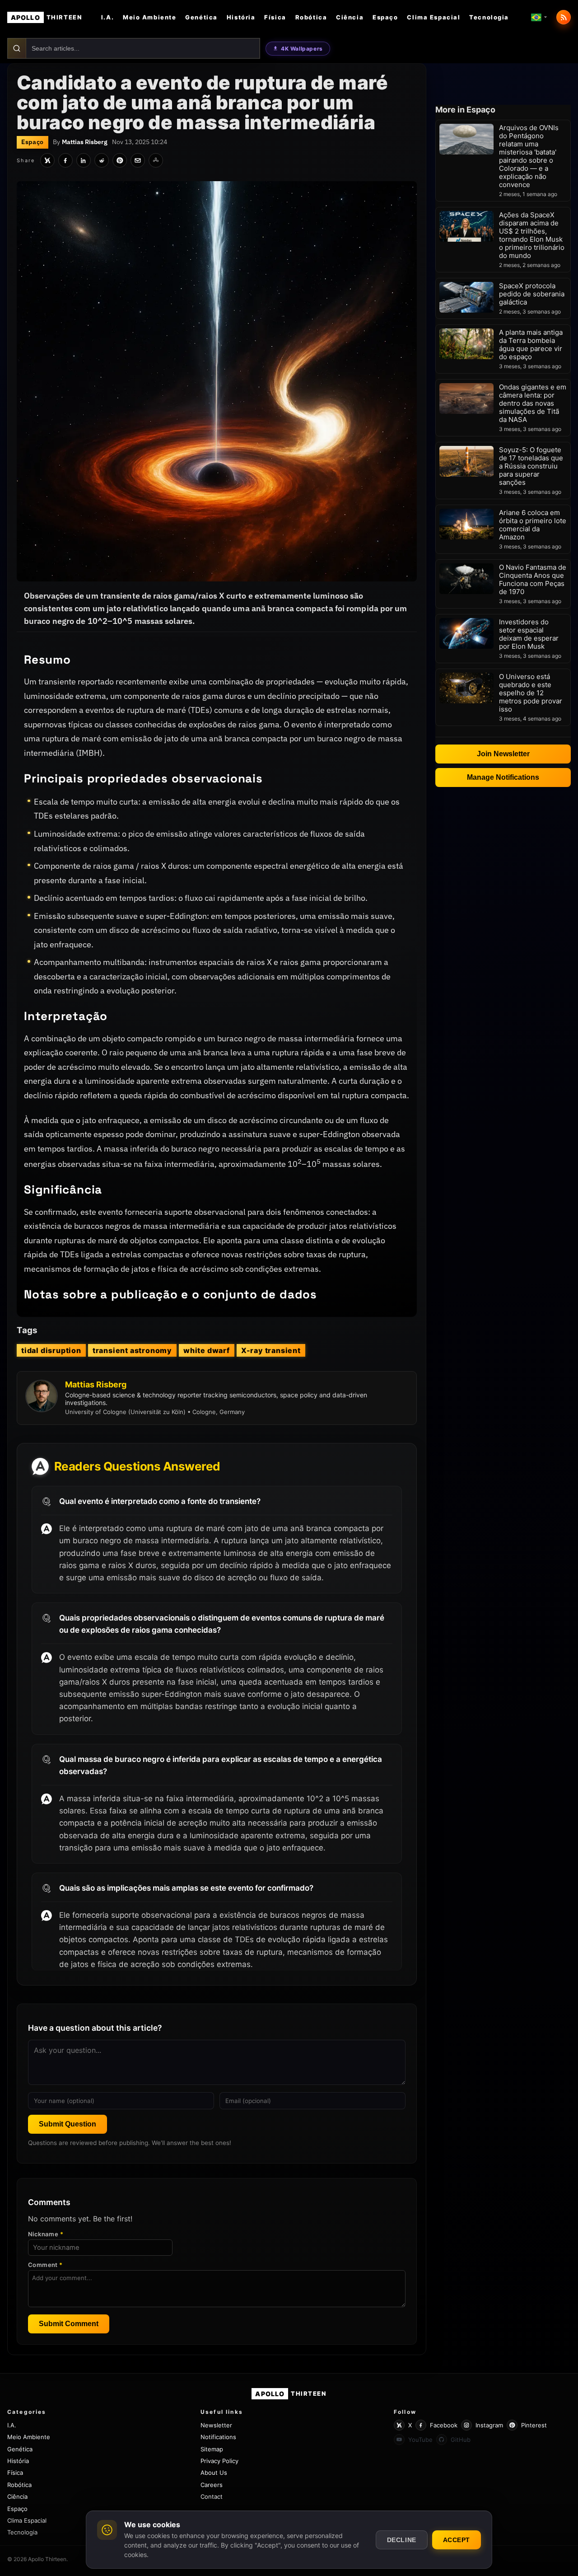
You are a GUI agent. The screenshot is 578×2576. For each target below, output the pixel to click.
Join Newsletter (503, 754)
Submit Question (68, 2124)
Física (275, 17)
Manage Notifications (503, 777)
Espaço (385, 17)
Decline (402, 2540)
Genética (201, 17)
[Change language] (539, 17)
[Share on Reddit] (102, 160)
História (241, 17)
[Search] (17, 48)
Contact (212, 2496)
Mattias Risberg (85, 142)
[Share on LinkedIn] (84, 160)
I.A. (107, 17)
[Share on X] (47, 160)
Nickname (46, 2234)
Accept (457, 2540)
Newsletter (216, 2425)
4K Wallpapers (302, 49)
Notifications (218, 2437)
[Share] (156, 160)
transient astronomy (132, 1350)
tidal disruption (51, 1350)
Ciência (350, 17)
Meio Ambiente (149, 17)
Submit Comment (69, 2324)
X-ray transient (271, 1350)
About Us (214, 2473)
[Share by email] (138, 160)
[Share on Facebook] (65, 160)
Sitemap (212, 2449)
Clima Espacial (433, 17)
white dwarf (207, 1350)
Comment (45, 2265)
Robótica (311, 17)
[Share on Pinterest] (120, 160)
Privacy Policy (219, 2461)
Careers (212, 2485)
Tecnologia (489, 17)
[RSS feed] (564, 17)
